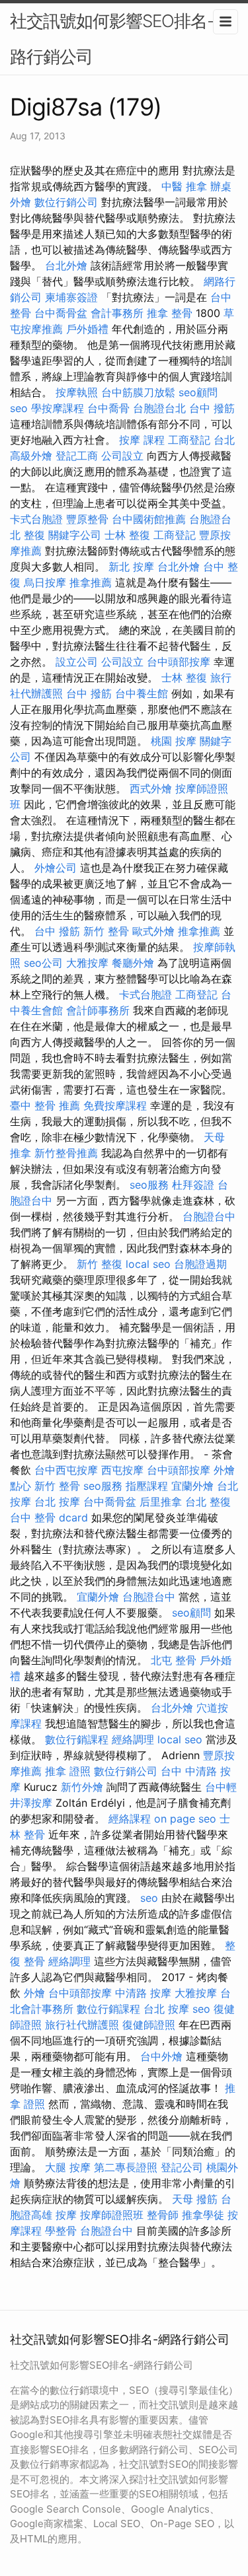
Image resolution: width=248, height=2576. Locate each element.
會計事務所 (117, 313)
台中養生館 (142, 693)
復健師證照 (149, 2025)
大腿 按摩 (68, 2167)
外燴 (34, 1993)
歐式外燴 (153, 931)
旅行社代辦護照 (82, 2025)
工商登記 (189, 440)
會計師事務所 (98, 1010)
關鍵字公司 (75, 535)
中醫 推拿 (184, 186)
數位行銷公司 (66, 202)
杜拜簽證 (193, 1185)
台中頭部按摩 (179, 662)
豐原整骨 (87, 519)
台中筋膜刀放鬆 (138, 392)
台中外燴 (161, 2056)
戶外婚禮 (87, 329)
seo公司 (43, 963)
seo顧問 (198, 392)
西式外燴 (151, 788)
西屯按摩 (122, 1470)
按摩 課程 (142, 440)
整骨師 (163, 2215)
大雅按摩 (87, 963)
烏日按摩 (45, 582)
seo (19, 408)
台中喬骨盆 (61, 313)
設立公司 (77, 662)
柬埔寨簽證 (71, 297)
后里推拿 (161, 1502)
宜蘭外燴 (192, 1486)
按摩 (66, 2215)
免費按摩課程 (115, 1105)
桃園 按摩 (174, 741)
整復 (34, 535)
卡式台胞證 (36, 519)
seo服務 (149, 1185)
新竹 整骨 (106, 931)
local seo (148, 1264)
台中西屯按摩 (66, 1470)
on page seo (185, 1819)
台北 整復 (208, 1502)
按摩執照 (77, 392)
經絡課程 (130, 1819)
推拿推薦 (91, 582)
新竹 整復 (100, 1264)
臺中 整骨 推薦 (45, 1105)
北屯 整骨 (174, 1660)
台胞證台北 (159, 408)
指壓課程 (147, 1486)
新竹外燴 (82, 1787)
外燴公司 (56, 868)
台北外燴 (66, 265)
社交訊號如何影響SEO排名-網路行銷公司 (120, 39)
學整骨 (61, 2231)
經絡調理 (133, 1739)
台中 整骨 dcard (49, 1517)
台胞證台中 (209, 1216)
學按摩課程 (58, 408)
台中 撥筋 (212, 408)
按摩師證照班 (112, 2215)
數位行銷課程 (77, 1739)
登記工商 (77, 456)
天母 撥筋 (195, 2199)
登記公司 (182, 2167)
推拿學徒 (203, 2215)
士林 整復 (127, 535)
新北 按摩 (131, 567)
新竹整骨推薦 (66, 1153)
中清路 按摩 (143, 1993)
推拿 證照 (68, 1771)
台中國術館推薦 (149, 519)
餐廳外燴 (133, 963)
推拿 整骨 (170, 313)
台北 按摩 (57, 1502)
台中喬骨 (108, 408)
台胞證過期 (200, 1264)
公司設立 (122, 456)
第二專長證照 (126, 2167)
